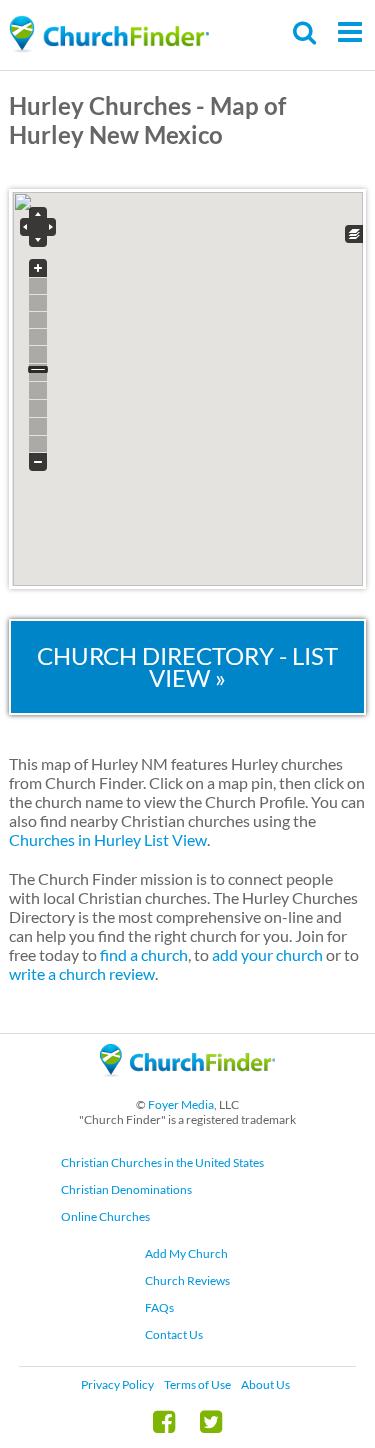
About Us (265, 1384)
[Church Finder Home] (187, 1085)
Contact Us (174, 1334)
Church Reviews (187, 1280)
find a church (144, 954)
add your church (267, 954)
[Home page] (109, 34)
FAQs (159, 1307)
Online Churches (105, 1216)
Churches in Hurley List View (108, 839)
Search (305, 32)
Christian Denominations (126, 1189)
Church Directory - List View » (187, 666)
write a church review (82, 973)
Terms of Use (197, 1384)
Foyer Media (181, 1104)
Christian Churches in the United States (162, 1162)
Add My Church (186, 1253)
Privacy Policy (117, 1384)
